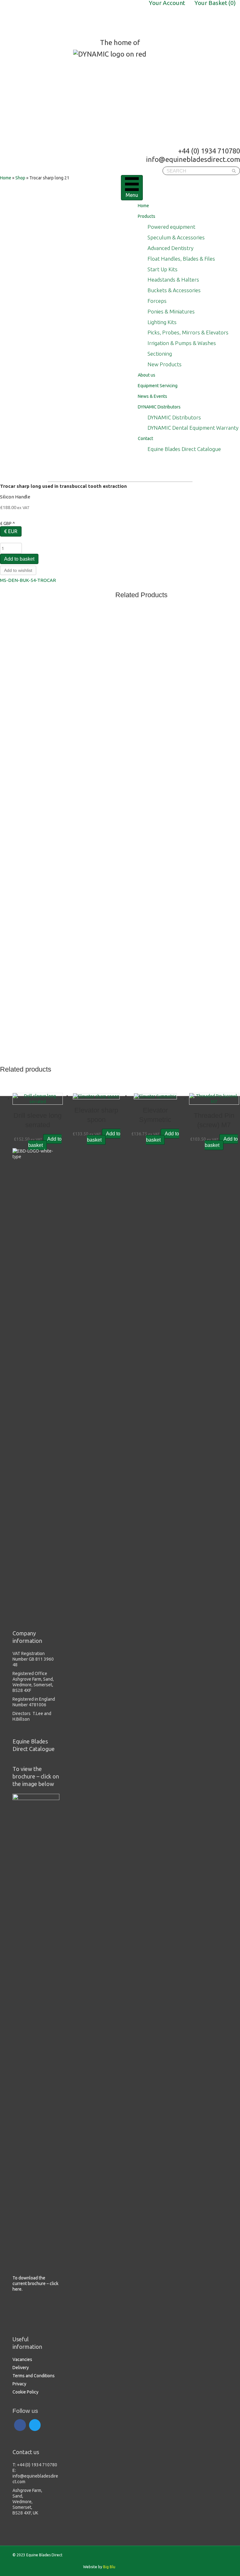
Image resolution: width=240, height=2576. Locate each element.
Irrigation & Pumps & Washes (182, 343)
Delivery (21, 2368)
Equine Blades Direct (49, 19)
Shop (20, 178)
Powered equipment (171, 227)
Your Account (167, 3)
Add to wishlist (18, 570)
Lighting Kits (162, 322)
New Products (165, 364)
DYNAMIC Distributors (159, 407)
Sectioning (160, 354)
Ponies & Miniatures (171, 311)
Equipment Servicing (158, 386)
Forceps (157, 301)
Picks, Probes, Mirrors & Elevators (188, 332)
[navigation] (120, 529)
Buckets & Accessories (174, 290)
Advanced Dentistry (170, 248)
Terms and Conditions (34, 2376)
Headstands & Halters (173, 280)
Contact (145, 438)
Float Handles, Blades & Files (181, 259)
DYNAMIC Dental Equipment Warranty (193, 428)
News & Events (152, 396)
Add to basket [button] (45, 1142)
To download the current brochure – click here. (35, 2283)
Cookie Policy (25, 2392)
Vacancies (22, 2359)
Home (143, 206)
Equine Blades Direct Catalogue (184, 449)
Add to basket (19, 559)
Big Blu (109, 2567)
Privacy (19, 2384)
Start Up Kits (162, 269)
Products (147, 216)
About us (147, 375)
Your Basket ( (215, 3)
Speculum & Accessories (176, 237)
